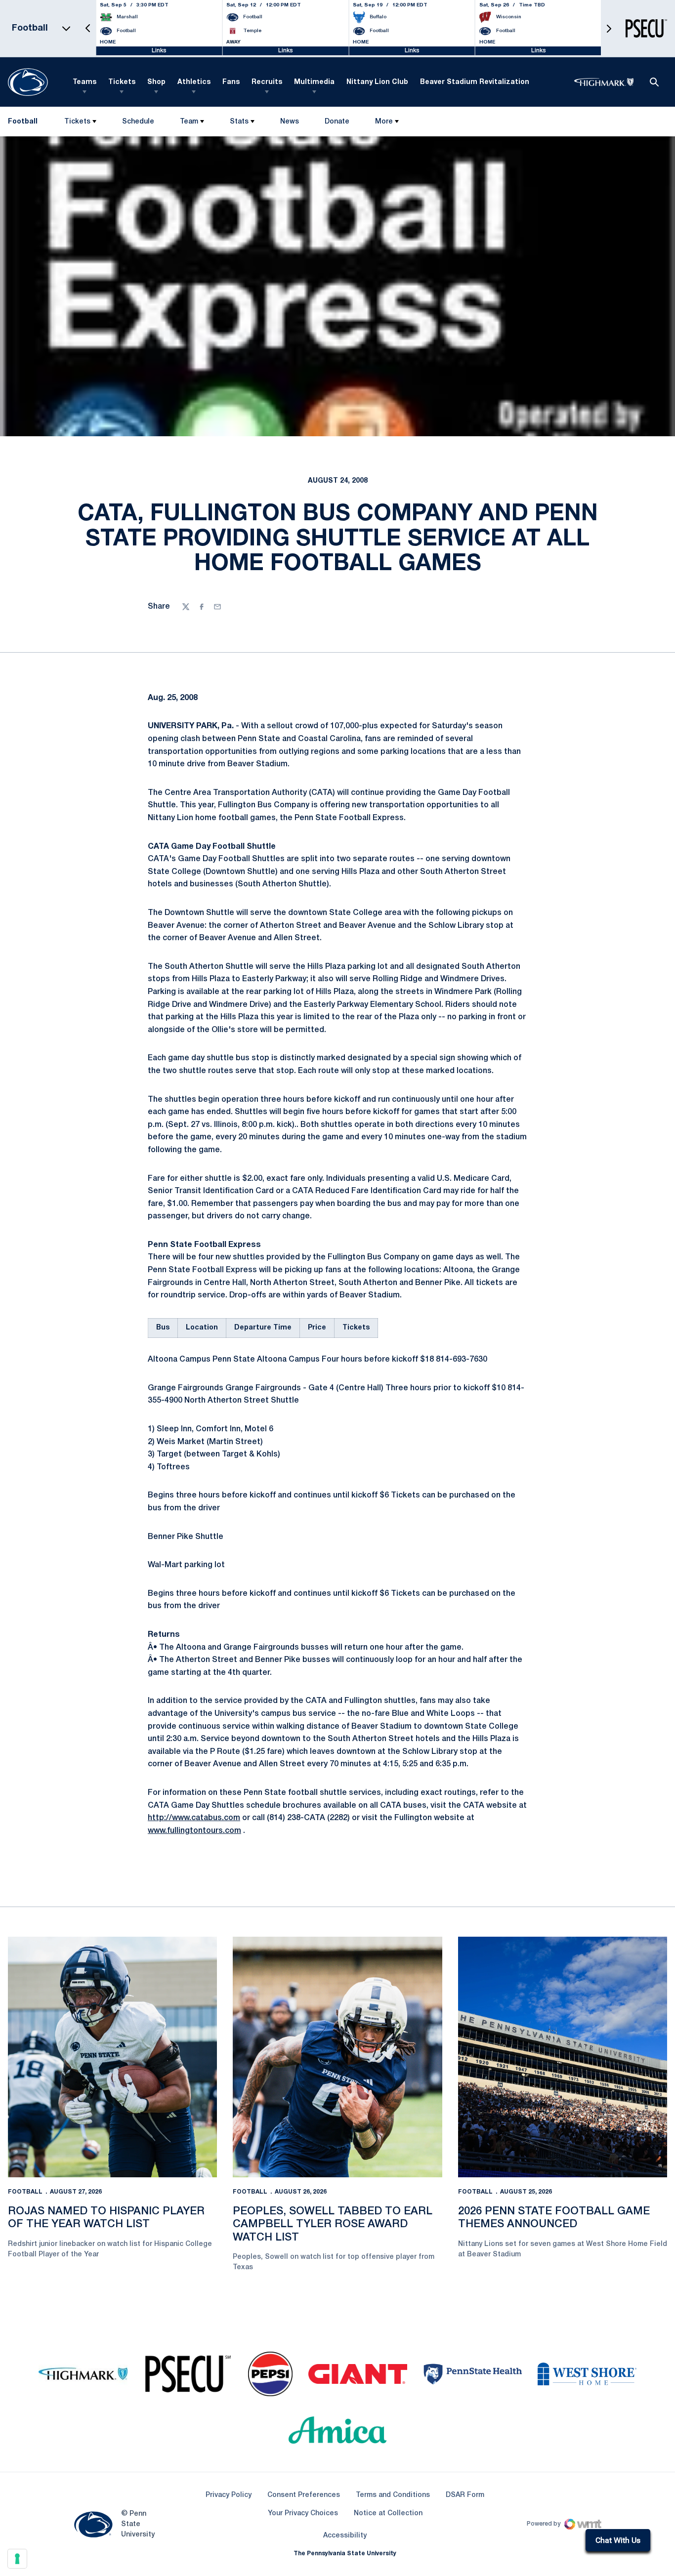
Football (25, 2192)
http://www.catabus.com (194, 1818)
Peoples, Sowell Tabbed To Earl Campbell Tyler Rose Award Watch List (333, 2224)
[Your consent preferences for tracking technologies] (17, 2559)
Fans (231, 82)
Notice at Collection (388, 2514)
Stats (239, 122)
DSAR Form (465, 2495)
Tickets (122, 82)
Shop (156, 82)
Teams (84, 82)
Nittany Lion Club (377, 82)
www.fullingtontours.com (194, 1831)
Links (159, 51)
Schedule (138, 122)
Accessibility (345, 2535)
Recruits (267, 82)
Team (189, 122)
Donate (337, 124)
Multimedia (314, 82)
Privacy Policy (229, 2495)
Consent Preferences (304, 2495)
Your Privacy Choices (303, 2514)
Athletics (194, 82)
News (290, 122)
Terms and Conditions (393, 2495)
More (384, 122)
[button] (88, 28)
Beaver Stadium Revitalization (475, 82)
